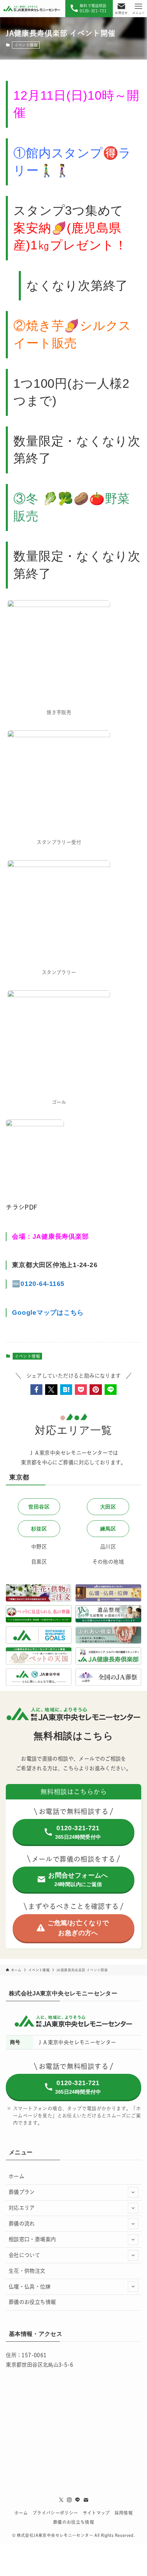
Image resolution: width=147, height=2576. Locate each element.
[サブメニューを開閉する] (133, 2193)
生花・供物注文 (27, 2271)
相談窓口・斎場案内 (32, 2239)
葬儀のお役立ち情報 (32, 2302)
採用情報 (124, 2513)
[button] (36, 1390)
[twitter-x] (61, 2500)
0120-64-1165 (43, 1284)
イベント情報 (26, 45)
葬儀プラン (22, 2192)
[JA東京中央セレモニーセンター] (32, 9)
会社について (24, 2255)
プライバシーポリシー (55, 2513)
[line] (78, 2500)
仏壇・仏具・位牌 (30, 2287)
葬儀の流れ (22, 2224)
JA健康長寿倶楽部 (61, 1236)
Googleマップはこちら (48, 1312)
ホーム (16, 2176)
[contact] (86, 2500)
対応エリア (22, 2208)
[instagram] (69, 2500)
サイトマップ (96, 2513)
